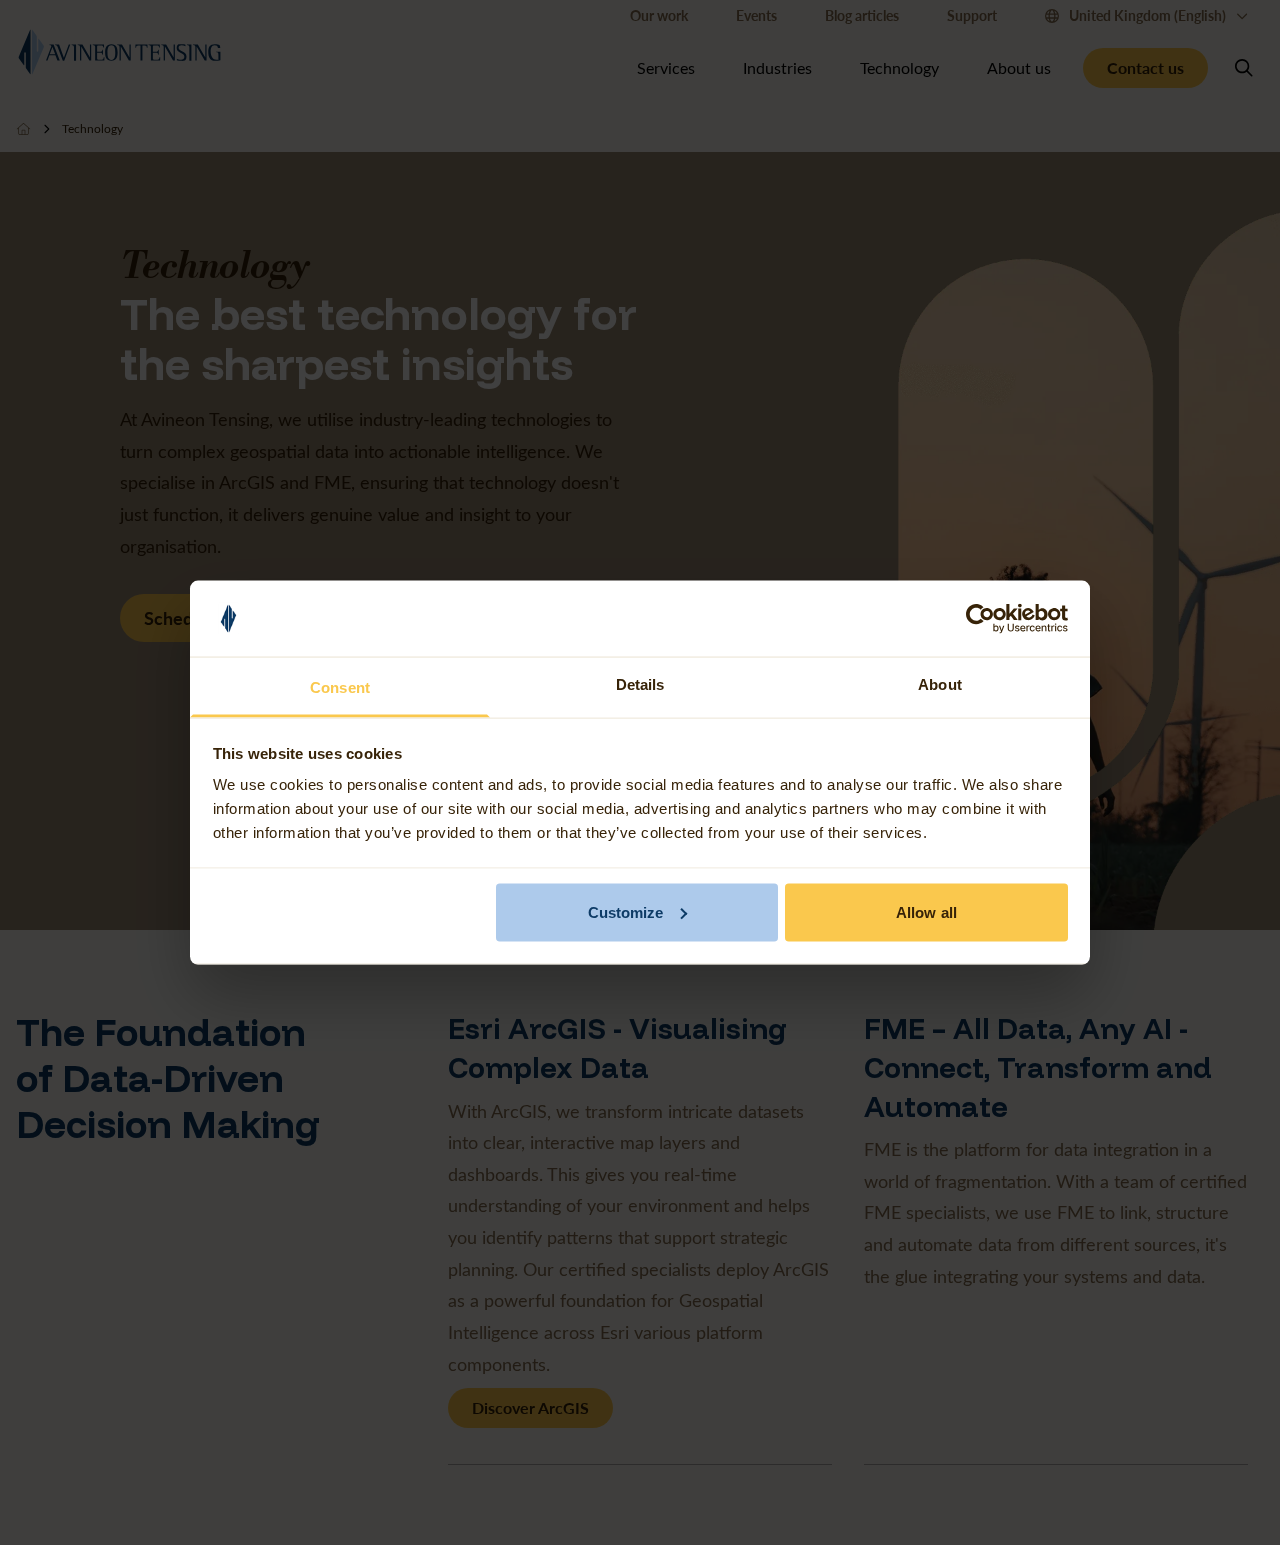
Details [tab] (640, 684)
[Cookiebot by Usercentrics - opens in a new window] (980, 619)
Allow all (926, 911)
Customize (626, 911)
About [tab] (940, 684)
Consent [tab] (340, 687)
